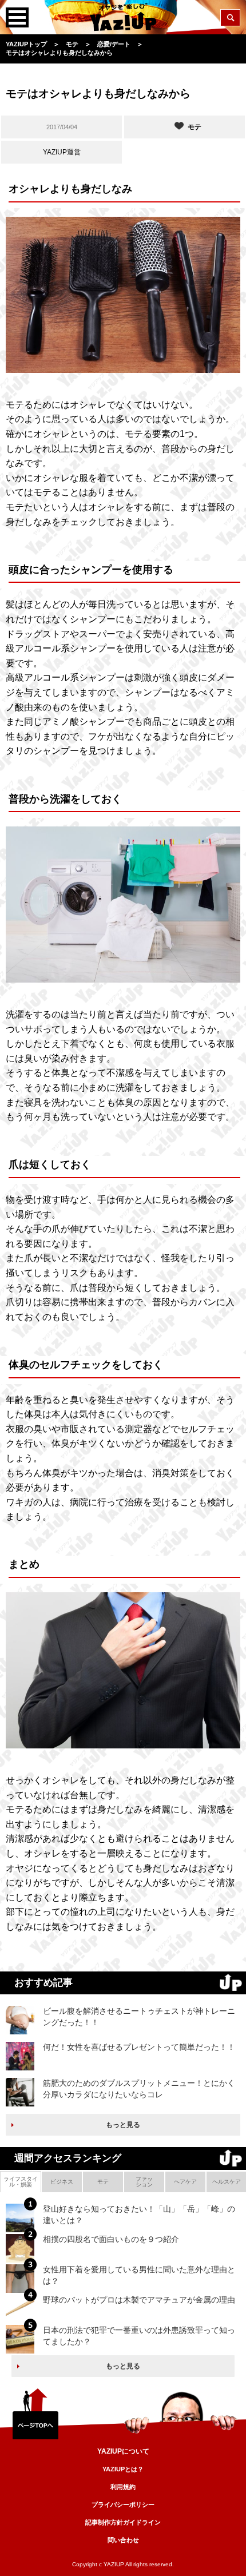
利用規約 (123, 2487)
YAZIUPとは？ (123, 2469)
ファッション (144, 2182)
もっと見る (123, 2125)
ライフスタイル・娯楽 (21, 2182)
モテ (103, 2182)
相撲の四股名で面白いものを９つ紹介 (111, 2239)
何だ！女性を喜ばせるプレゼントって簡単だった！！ (139, 2047)
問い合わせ (123, 2540)
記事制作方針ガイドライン (123, 2522)
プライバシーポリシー (123, 2505)
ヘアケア (185, 2182)
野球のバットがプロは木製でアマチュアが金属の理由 (139, 2300)
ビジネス (62, 2182)
